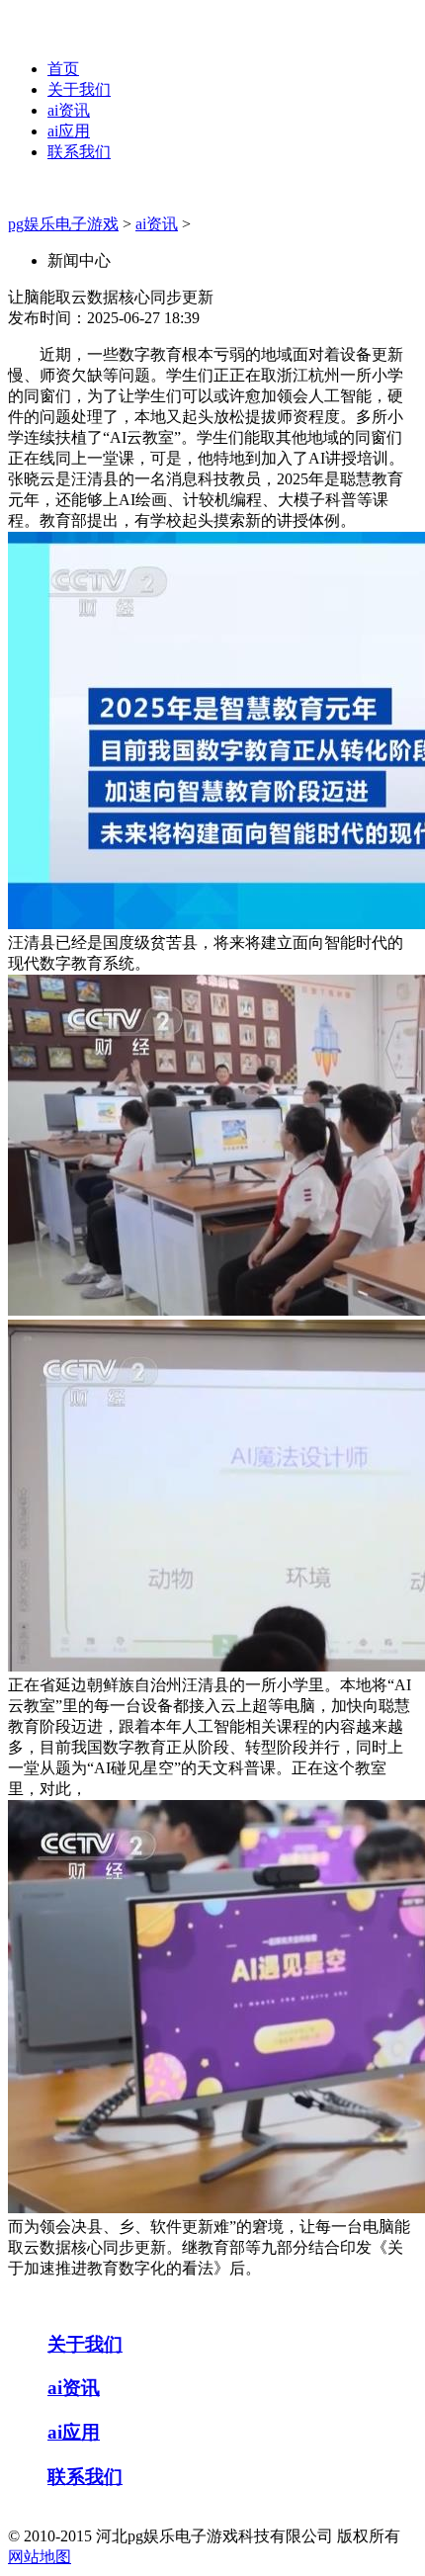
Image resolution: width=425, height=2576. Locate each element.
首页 (63, 69)
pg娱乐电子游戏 (63, 224)
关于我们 (79, 89)
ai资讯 (69, 110)
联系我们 (79, 152)
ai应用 (69, 131)
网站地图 (40, 2557)
